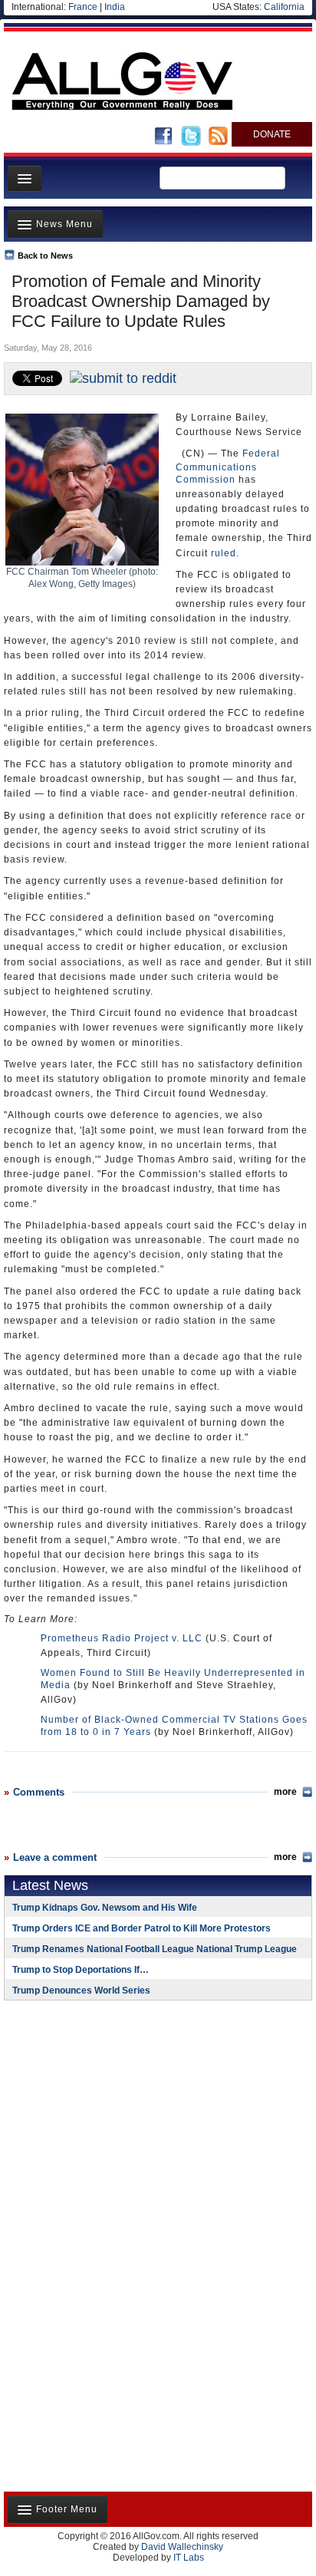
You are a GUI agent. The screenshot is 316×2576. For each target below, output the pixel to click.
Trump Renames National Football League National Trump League (155, 1949)
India (115, 7)
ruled (224, 553)
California (284, 7)
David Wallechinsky (182, 2547)
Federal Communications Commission (228, 466)
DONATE (272, 134)
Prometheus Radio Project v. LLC (122, 1638)
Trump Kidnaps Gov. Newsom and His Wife (105, 1908)
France (83, 7)
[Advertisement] (100, 2112)
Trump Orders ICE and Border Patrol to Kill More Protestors (142, 1928)
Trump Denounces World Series (81, 1991)
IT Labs (189, 2558)
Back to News (45, 256)
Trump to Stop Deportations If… (81, 1970)
